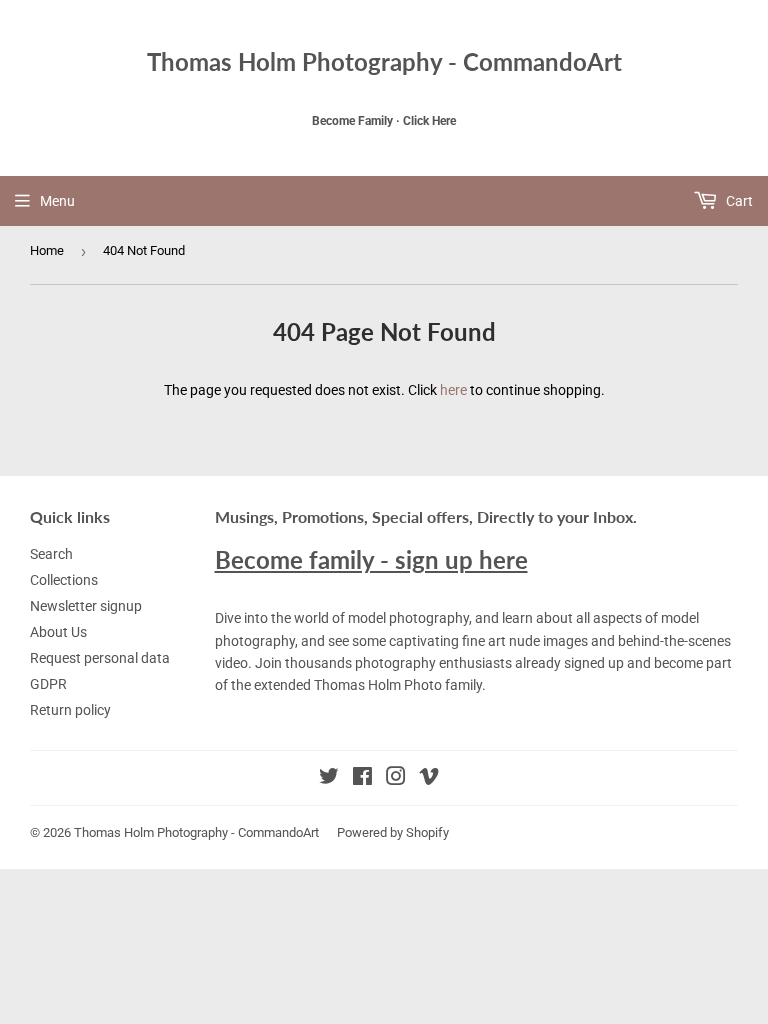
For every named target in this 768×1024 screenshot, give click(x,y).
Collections (64, 580)
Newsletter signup (86, 606)
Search (51, 554)
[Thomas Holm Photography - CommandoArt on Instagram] (396, 779)
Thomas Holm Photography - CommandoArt (384, 61)
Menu (57, 201)
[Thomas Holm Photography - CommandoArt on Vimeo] (429, 779)
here (453, 390)
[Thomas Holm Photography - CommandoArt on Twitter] (329, 779)
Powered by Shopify (393, 832)
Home (47, 250)
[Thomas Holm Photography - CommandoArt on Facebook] (362, 779)
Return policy (70, 710)
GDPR (48, 684)
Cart (738, 201)
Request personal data (100, 658)
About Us (58, 632)
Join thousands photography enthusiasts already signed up (439, 663)
